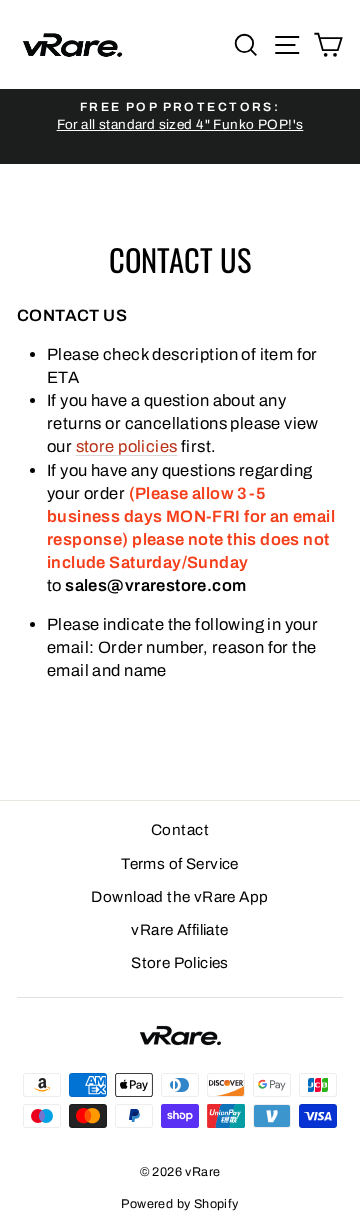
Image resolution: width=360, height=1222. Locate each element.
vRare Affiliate (179, 930)
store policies (127, 446)
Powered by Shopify (179, 1204)
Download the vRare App (179, 897)
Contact (180, 830)
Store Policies (180, 963)
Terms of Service (180, 864)
